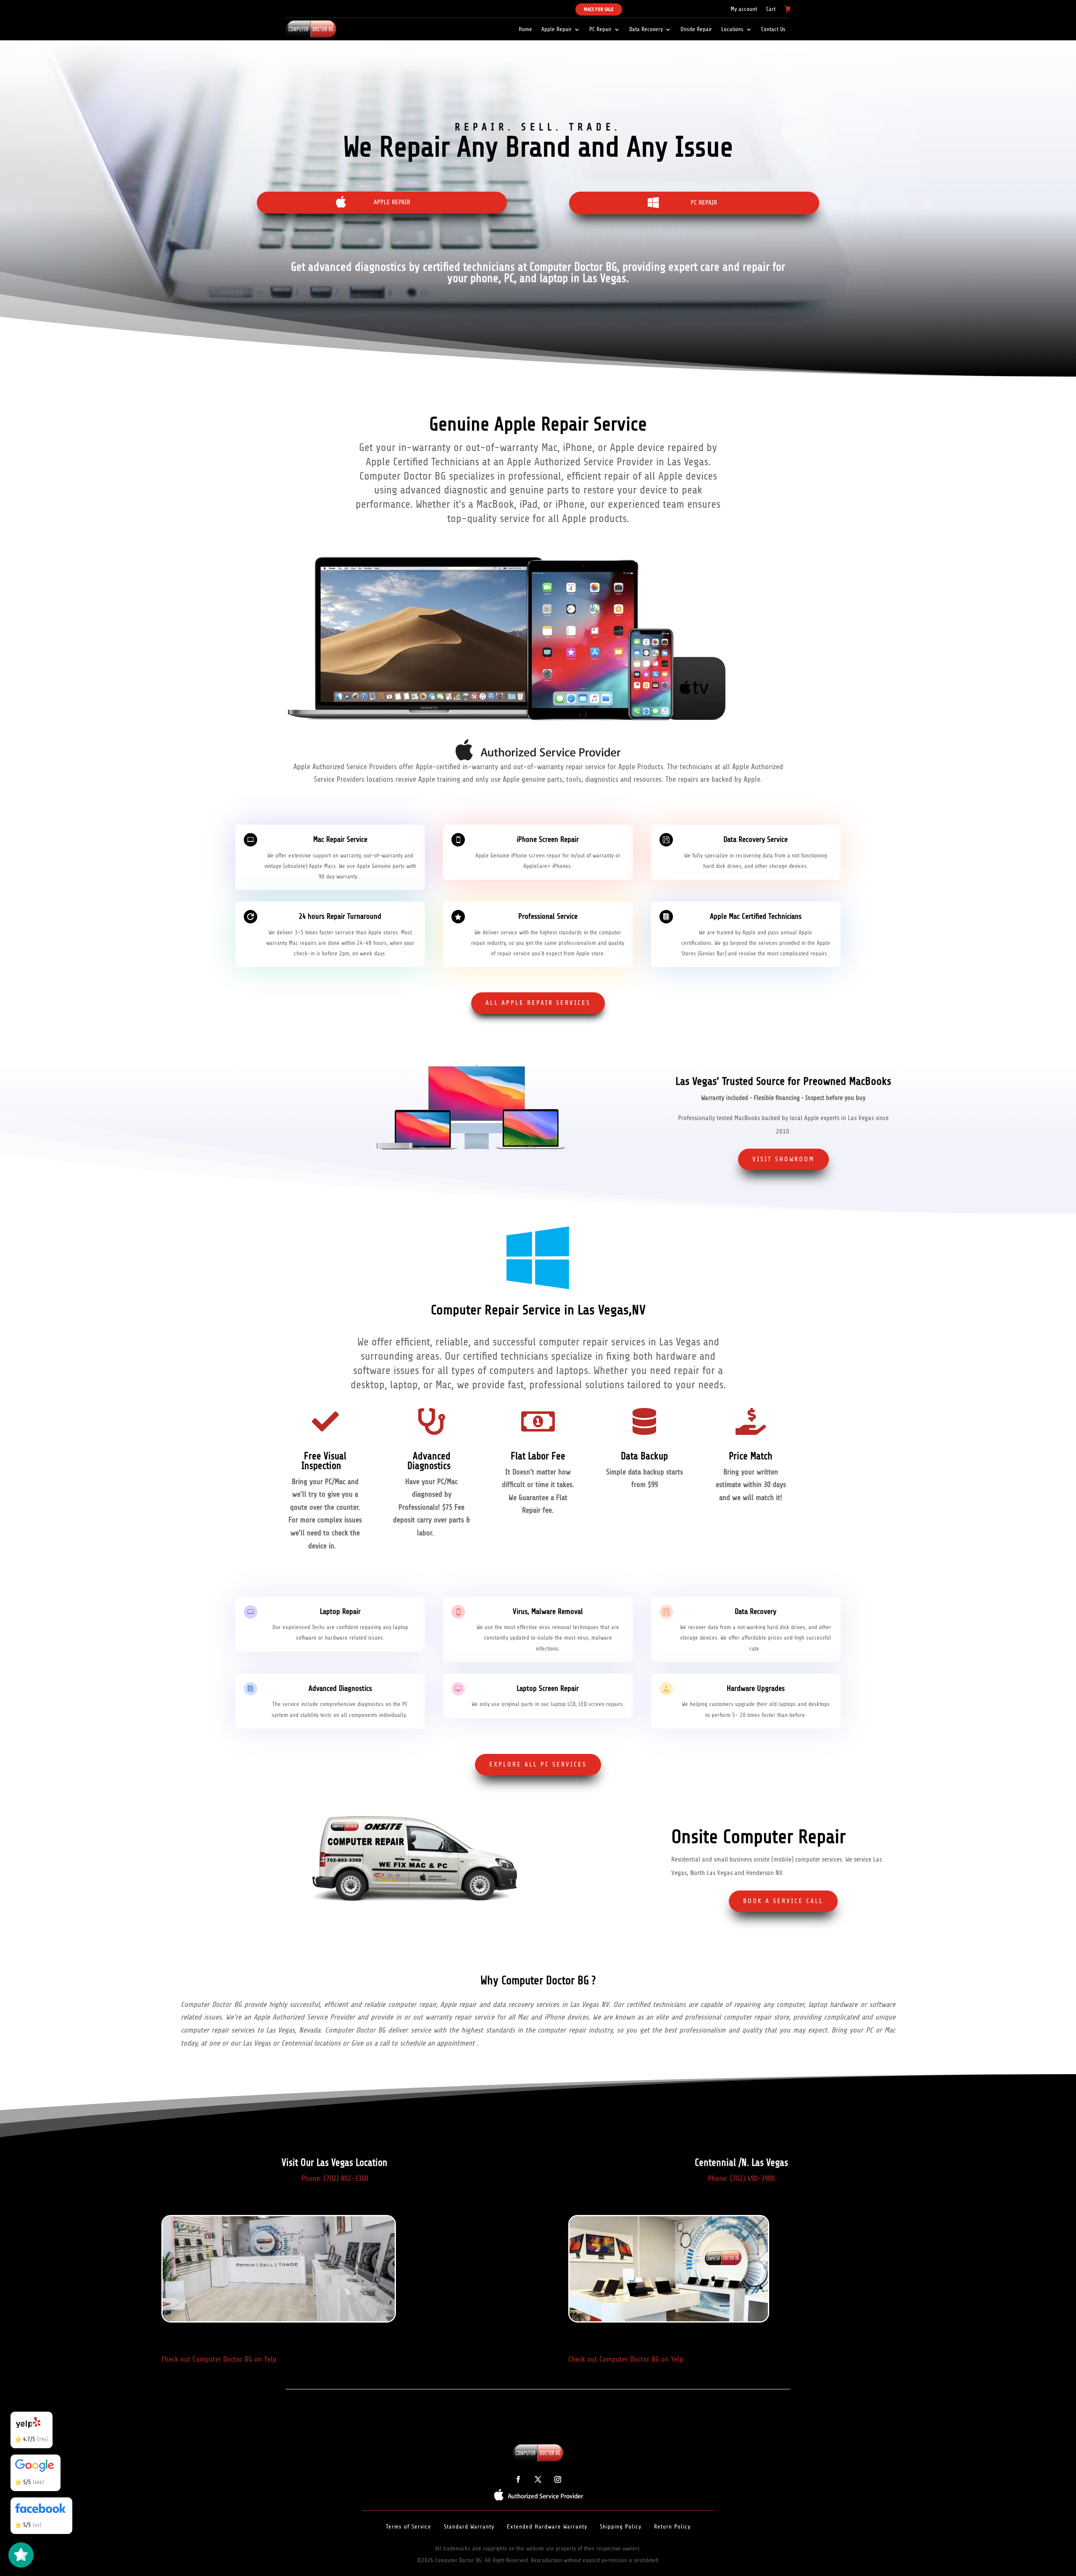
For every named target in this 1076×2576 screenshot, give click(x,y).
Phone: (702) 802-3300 (335, 2178)
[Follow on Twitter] (538, 2479)
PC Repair (600, 29)
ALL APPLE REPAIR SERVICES (538, 1003)
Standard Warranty (469, 2527)
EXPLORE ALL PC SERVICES (538, 1764)
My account (744, 9)
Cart (771, 9)
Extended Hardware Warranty (547, 2527)
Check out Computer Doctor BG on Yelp (219, 2359)
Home (525, 29)
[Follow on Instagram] (558, 2479)
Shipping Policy (621, 2527)
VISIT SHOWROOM (783, 1159)
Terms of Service (409, 2527)
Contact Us (773, 29)
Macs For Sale (599, 9)
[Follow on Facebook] (518, 2479)
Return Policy (672, 2527)
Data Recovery (646, 29)
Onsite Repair (696, 29)
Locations (732, 29)
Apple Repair (556, 29)
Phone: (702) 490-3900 (741, 2178)
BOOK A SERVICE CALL (783, 1901)
